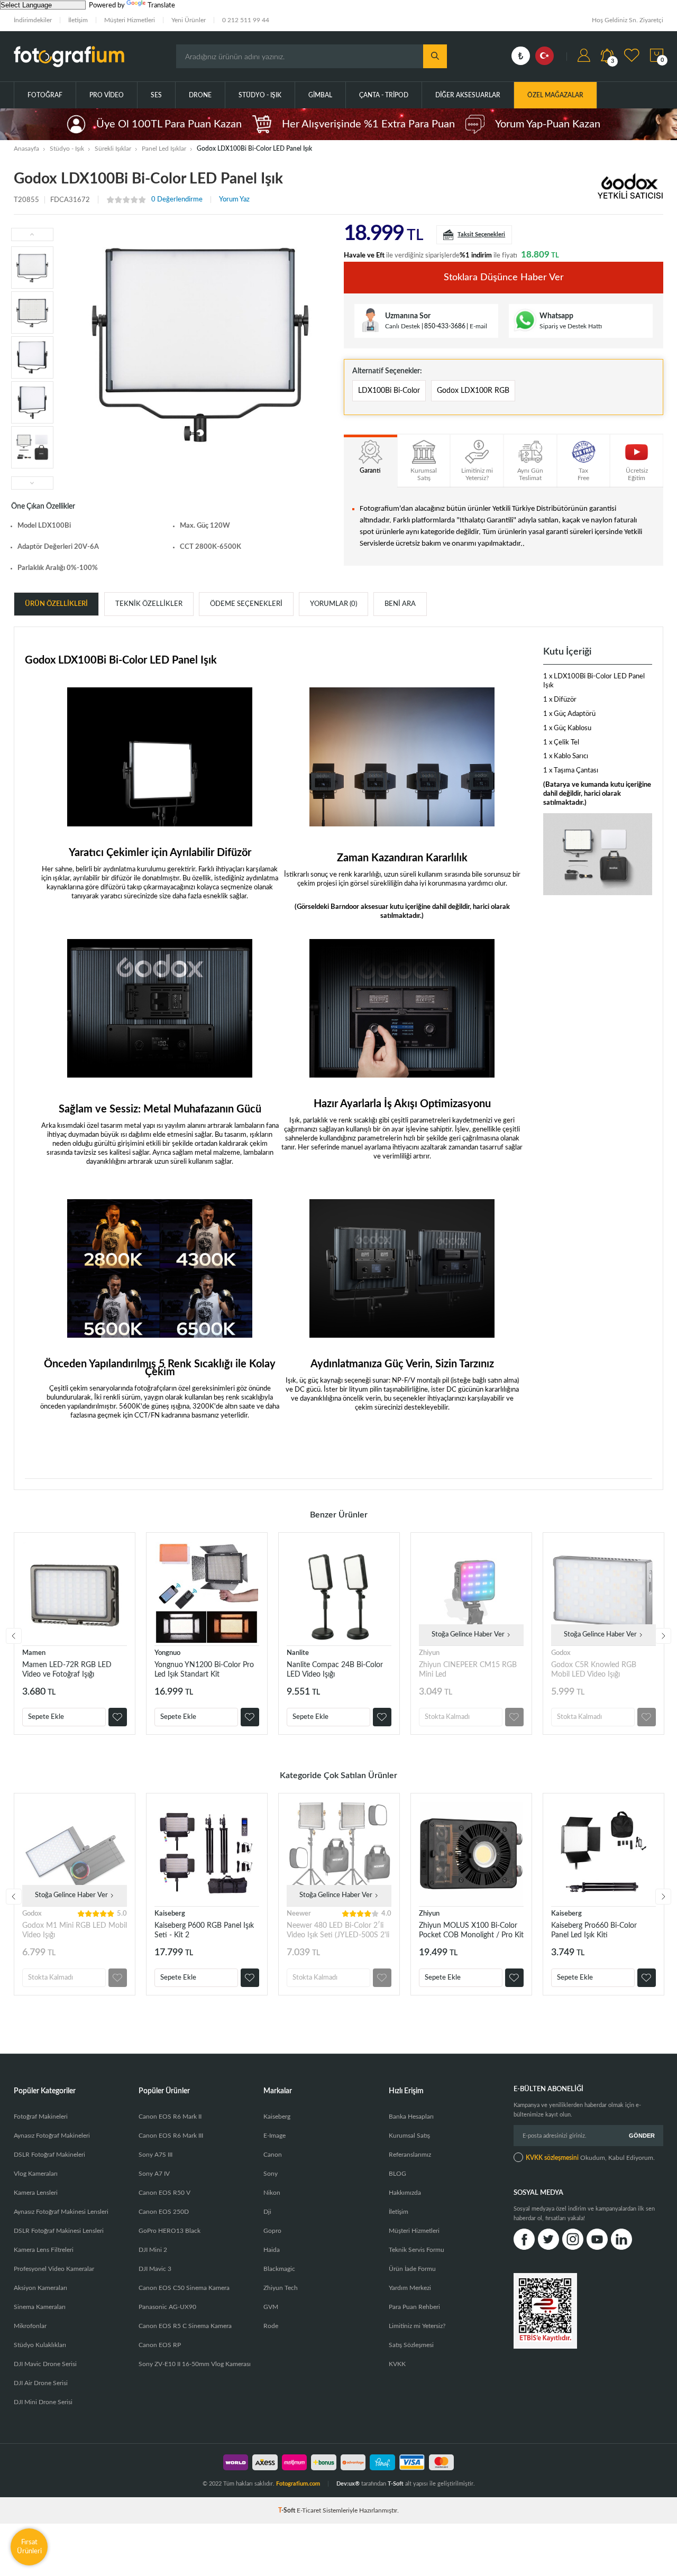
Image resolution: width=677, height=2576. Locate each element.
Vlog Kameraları (36, 2174)
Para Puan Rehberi (414, 2307)
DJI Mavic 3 (155, 2269)
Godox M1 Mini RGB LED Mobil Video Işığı (75, 1930)
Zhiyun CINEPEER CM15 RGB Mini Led (468, 1670)
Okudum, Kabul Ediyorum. (590, 2158)
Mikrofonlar (30, 2326)
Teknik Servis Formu (417, 2250)
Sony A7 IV (154, 2174)
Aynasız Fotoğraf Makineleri (52, 2136)
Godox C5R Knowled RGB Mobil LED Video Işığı (594, 1670)
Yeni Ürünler (189, 20)
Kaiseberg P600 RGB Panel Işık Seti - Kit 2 (204, 1930)
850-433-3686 (445, 326)
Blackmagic (279, 2269)
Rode (271, 2326)
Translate (161, 6)
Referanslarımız (410, 2155)
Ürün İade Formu (412, 2269)
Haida (272, 2250)
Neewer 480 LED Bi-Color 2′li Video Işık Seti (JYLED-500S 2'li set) (338, 1931)
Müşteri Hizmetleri (130, 20)
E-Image (275, 2136)
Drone (200, 95)
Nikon (272, 2193)
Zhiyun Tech (281, 2288)
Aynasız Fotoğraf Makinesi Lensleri (61, 2212)
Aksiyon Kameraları (40, 2288)
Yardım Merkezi (410, 2288)
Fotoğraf (45, 95)
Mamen (34, 1653)
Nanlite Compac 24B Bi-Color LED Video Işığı (335, 1670)
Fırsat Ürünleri (29, 2547)
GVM (271, 2307)
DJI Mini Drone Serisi (43, 2402)
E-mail (478, 326)
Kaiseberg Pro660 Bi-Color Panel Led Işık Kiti (594, 1930)
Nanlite (298, 1653)
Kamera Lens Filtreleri (44, 2250)
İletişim (78, 20)
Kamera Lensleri (36, 2193)
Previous (14, 1636)
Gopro (272, 2231)
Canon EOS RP (160, 2345)
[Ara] (435, 56)
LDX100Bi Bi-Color (389, 391)
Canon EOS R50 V (164, 2193)
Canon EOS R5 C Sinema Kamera (185, 2326)
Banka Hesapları (411, 2117)
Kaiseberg (170, 1914)
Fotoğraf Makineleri (41, 2117)
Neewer (299, 1914)
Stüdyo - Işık (260, 95)
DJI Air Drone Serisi (41, 2383)
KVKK (397, 2364)
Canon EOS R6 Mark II (170, 2117)
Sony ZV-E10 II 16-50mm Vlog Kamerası (195, 2364)
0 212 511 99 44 (246, 20)
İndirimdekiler (33, 20)
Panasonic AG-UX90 (167, 2307)
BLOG (397, 2174)
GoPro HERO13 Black (170, 2231)
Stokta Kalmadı (447, 1717)
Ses (156, 95)
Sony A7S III (155, 2155)
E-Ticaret (309, 2510)
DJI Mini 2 (153, 2250)
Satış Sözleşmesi (411, 2345)
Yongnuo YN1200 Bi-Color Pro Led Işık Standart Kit (204, 1670)
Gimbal (320, 95)
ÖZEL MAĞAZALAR (555, 95)
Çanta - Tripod (384, 95)
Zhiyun (429, 1653)
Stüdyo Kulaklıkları (40, 2345)
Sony (271, 2174)
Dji (267, 2212)
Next (663, 1636)
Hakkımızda (405, 2193)
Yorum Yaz (234, 200)
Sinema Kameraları (40, 2307)
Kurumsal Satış (409, 2136)
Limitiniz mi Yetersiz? (417, 2326)
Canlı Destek (402, 326)
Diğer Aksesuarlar (468, 95)
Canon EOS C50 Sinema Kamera (184, 2288)
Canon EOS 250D (164, 2212)
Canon (273, 2155)
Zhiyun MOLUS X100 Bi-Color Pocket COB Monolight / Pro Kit (471, 1930)
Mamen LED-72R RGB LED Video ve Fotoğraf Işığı (67, 1670)
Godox (561, 1653)
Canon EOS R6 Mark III (171, 2136)
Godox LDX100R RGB (473, 391)
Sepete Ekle (46, 1717)
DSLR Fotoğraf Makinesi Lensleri (59, 2231)
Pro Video (107, 95)
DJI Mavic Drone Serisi (45, 2364)
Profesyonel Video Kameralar (54, 2269)
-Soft (287, 2510)
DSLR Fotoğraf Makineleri (49, 2155)
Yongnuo (167, 1653)
